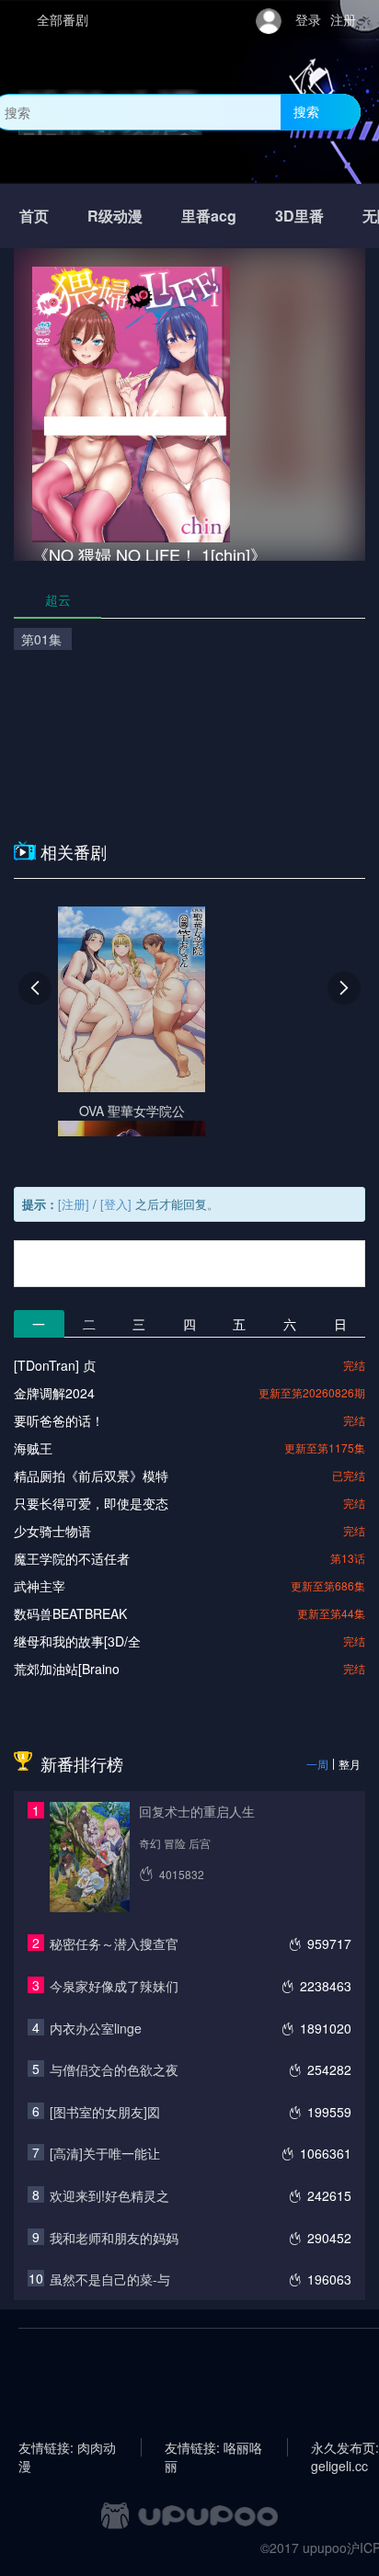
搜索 (306, 111)
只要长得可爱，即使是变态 (91, 1503)
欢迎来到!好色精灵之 (109, 2195)
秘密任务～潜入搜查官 (114, 1943)
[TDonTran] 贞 (55, 1365)
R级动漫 (115, 216)
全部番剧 (63, 19)
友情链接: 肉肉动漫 (67, 2447)
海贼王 (33, 1448)
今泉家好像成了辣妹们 (114, 1986)
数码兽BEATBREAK (70, 1613)
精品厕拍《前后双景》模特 (91, 1476)
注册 (343, 19)
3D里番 (299, 216)
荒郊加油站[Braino (67, 1669)
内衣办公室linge (96, 2028)
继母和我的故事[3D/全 (77, 1641)
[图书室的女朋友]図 (105, 2112)
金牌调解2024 (54, 1393)
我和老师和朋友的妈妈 (114, 2238)
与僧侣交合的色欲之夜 (114, 2069)
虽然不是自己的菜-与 (110, 2279)
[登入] (116, 1204)
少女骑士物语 (52, 1531)
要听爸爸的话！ (59, 1420)
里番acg (209, 216)
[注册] (74, 1204)
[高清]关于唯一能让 (105, 2153)
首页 (34, 216)
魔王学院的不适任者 (72, 1558)
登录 (308, 19)
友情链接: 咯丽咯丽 (213, 2447)
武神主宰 (40, 1586)
